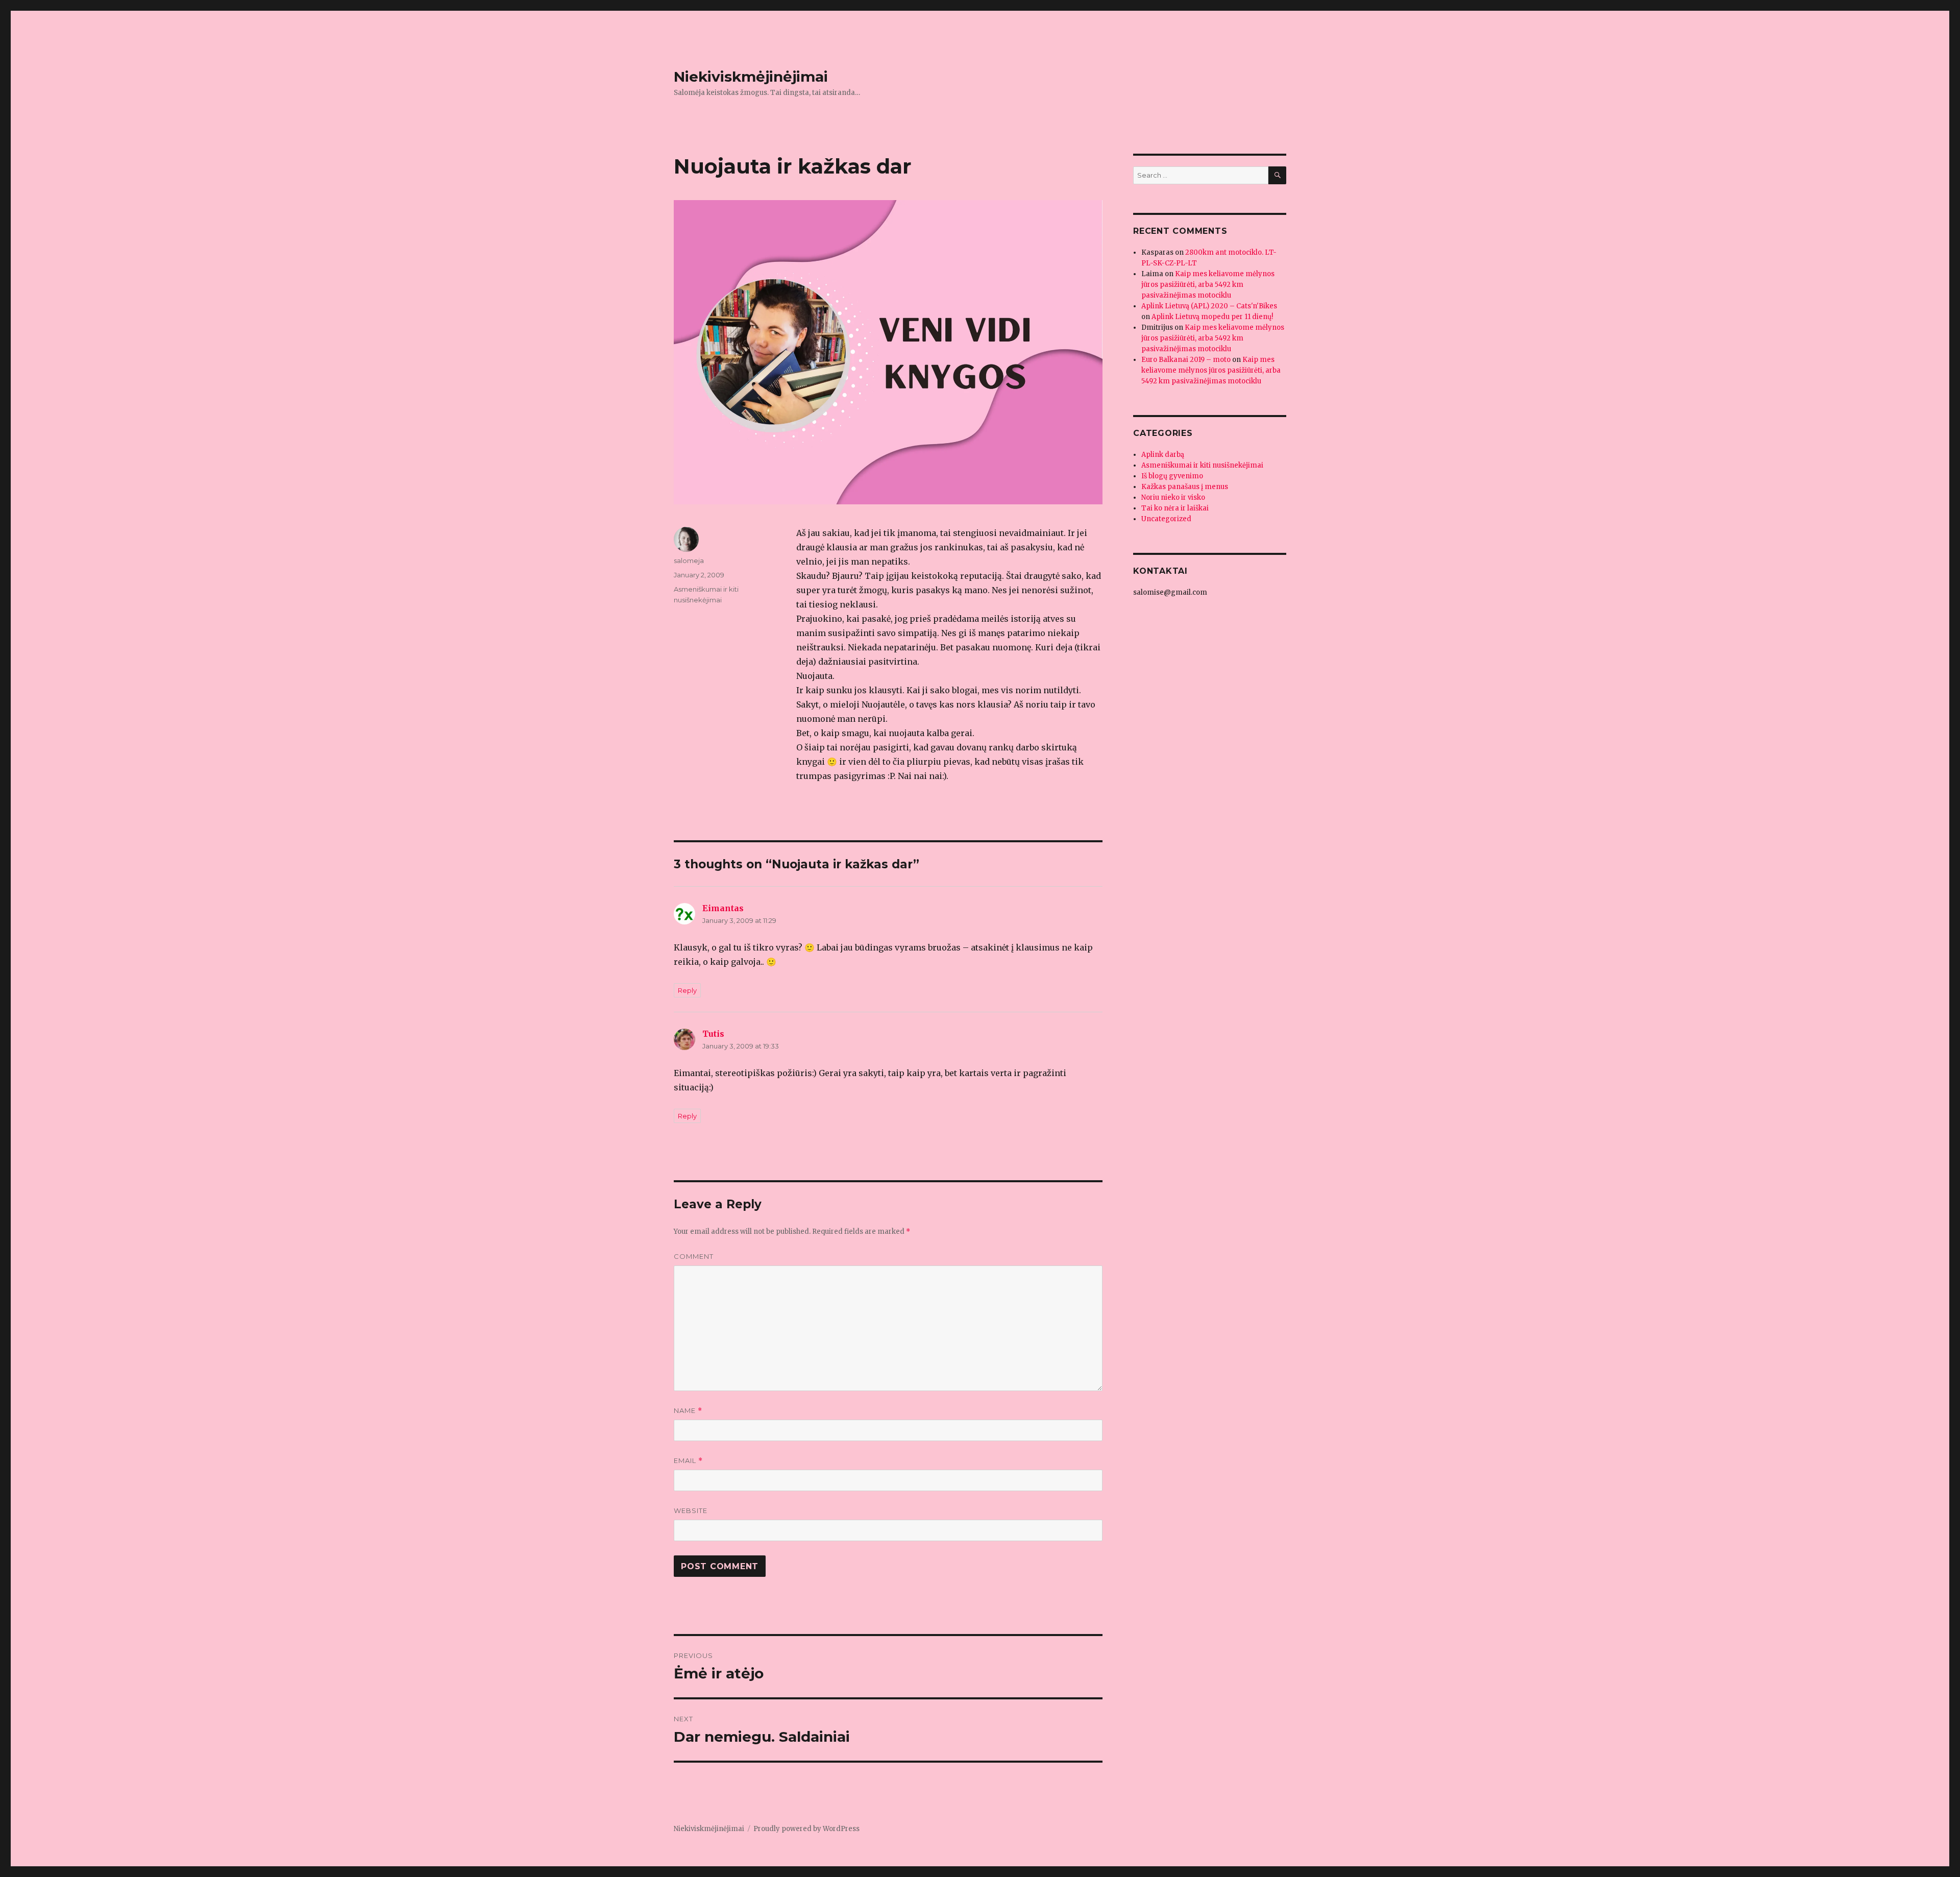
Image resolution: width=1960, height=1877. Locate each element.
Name (688, 1411)
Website (691, 1510)
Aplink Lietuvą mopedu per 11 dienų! (1212, 317)
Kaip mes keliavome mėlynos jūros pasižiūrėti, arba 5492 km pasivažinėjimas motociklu (1208, 285)
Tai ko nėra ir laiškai (1175, 508)
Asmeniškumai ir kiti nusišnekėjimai (1202, 465)
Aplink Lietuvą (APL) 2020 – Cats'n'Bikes (1209, 306)
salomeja (689, 560)
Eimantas (723, 908)
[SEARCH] (1277, 175)
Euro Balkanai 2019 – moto (1186, 360)
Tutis (713, 1034)
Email (688, 1461)
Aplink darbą (1163, 455)
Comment (694, 1256)
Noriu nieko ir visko (1173, 497)
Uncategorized (1166, 519)
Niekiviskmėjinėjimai (751, 77)
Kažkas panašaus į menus (1185, 487)
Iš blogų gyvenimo (1172, 476)
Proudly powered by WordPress (806, 1829)
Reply (687, 990)
